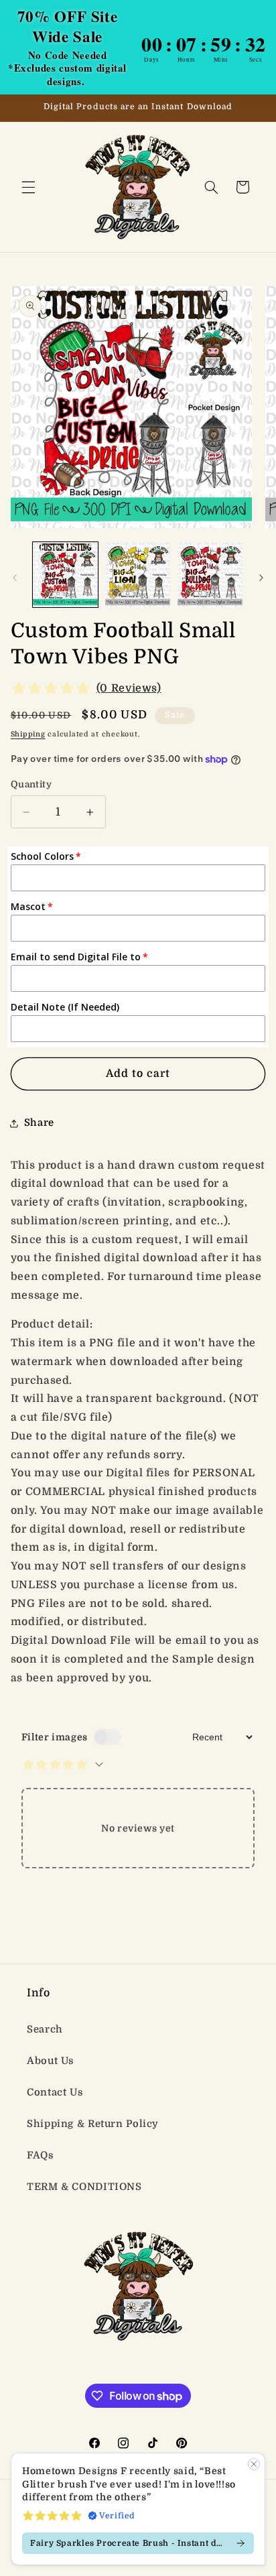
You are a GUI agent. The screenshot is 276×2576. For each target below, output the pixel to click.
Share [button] (39, 1123)
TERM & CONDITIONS (84, 2187)
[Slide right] (261, 578)
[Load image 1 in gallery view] (65, 575)
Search (45, 2030)
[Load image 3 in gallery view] (210, 575)
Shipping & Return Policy (93, 2124)
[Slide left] (15, 578)
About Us (51, 2061)
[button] (28, 187)
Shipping (28, 734)
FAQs (41, 2155)
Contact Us (55, 2092)
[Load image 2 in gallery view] (138, 575)
